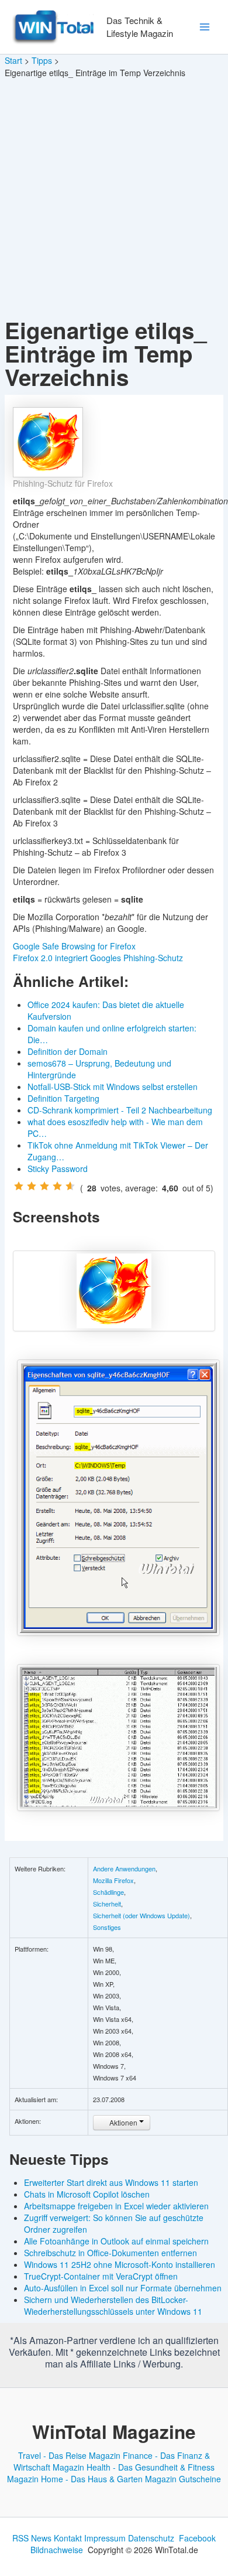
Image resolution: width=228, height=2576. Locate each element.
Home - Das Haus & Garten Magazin (109, 2479)
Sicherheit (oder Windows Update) (141, 1915)
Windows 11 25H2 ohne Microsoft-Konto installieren (120, 2264)
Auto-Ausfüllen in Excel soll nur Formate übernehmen (123, 2288)
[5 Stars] (70, 1186)
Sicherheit (107, 1904)
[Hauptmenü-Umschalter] (204, 27)
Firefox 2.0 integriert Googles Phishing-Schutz (98, 958)
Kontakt (68, 2538)
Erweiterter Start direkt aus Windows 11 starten (111, 2182)
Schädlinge (108, 1892)
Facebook (197, 2538)
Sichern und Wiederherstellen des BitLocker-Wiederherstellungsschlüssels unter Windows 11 (113, 2305)
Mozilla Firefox (113, 1880)
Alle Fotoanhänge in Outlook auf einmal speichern (116, 2241)
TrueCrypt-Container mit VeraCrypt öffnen (101, 2276)
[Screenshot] (114, 1291)
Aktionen (123, 2122)
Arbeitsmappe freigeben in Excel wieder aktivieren (116, 2206)
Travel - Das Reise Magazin (69, 2455)
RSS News (32, 2538)
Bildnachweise (57, 2550)
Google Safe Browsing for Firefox (74, 946)
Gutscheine (200, 2479)
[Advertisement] (114, 199)
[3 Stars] (44, 1186)
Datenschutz (151, 2538)
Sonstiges (107, 1927)
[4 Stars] (57, 1186)
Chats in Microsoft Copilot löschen (87, 2194)
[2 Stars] (32, 1186)
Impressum (105, 2538)
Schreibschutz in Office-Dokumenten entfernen (110, 2253)
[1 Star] (19, 1186)
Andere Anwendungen (124, 1868)
